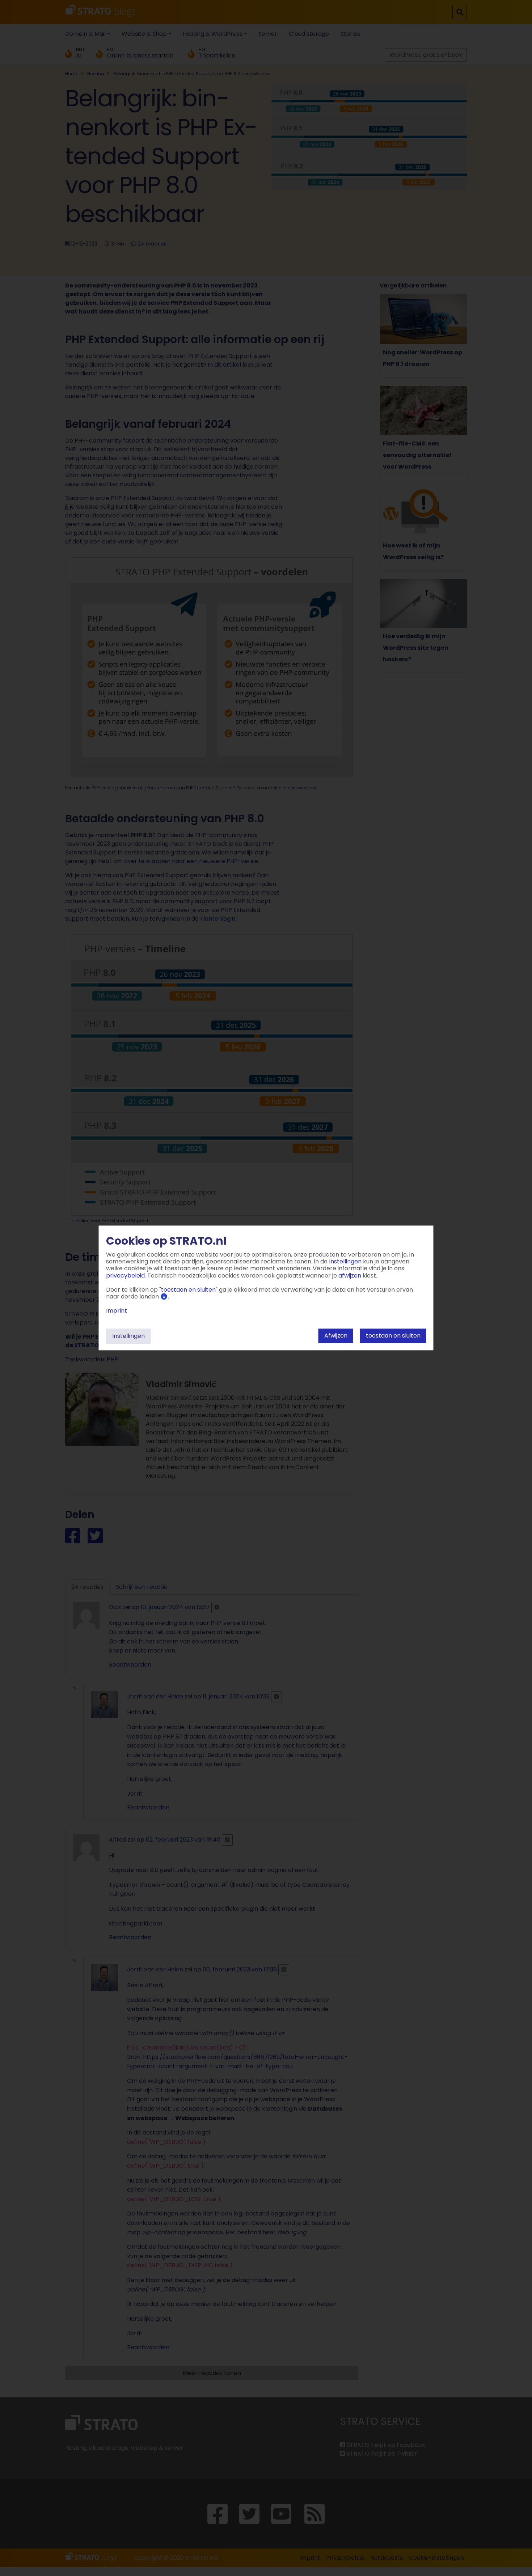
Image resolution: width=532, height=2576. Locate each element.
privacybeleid (125, 1276)
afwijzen (336, 1336)
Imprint (117, 1311)
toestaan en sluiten (393, 1336)
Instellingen (128, 1336)
